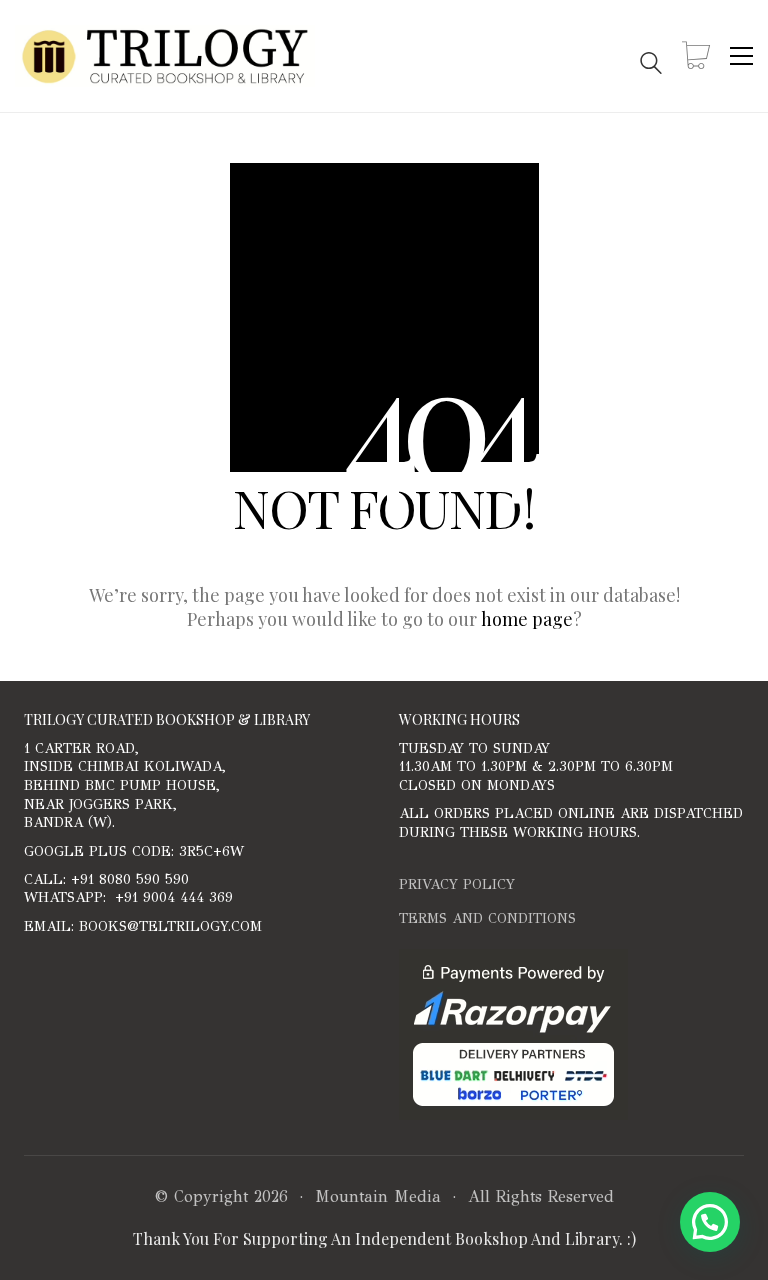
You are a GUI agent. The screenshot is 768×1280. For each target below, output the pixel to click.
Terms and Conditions (487, 918)
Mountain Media (378, 1196)
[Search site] (651, 57)
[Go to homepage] (165, 56)
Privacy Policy (457, 884)
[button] (741, 56)
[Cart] (696, 56)
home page (527, 619)
